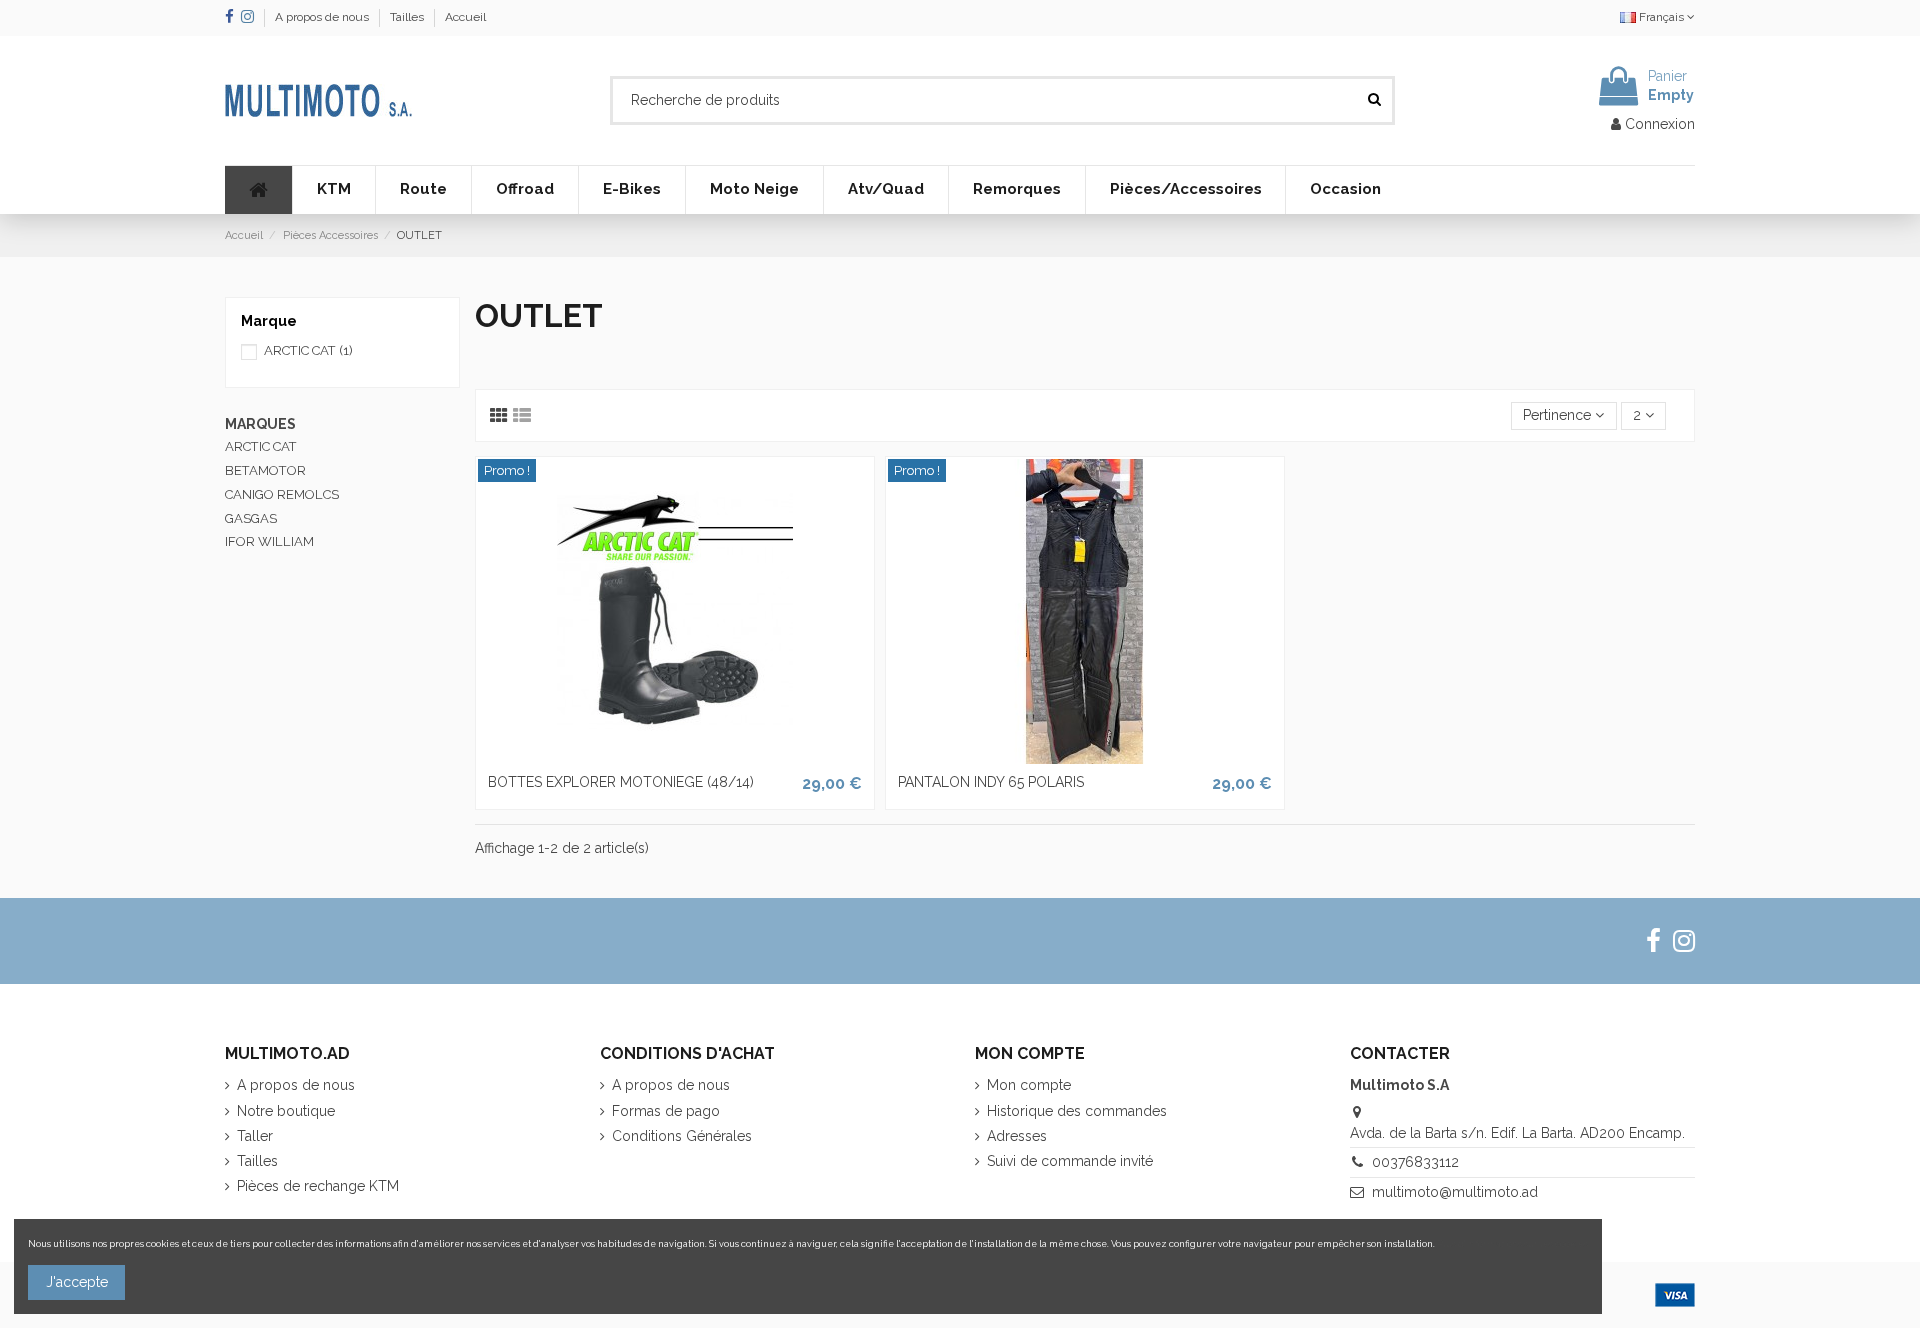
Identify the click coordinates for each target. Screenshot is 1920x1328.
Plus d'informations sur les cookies (1512, 1243)
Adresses (1017, 1136)
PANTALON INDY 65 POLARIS (991, 782)
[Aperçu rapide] (675, 757)
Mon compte (1029, 1085)
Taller (255, 1136)
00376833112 (1415, 1162)
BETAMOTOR (265, 470)
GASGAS (251, 518)
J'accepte (77, 1282)
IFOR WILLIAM (269, 541)
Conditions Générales (682, 1136)
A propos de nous (323, 17)
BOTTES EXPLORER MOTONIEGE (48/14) (621, 782)
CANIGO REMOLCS (282, 494)
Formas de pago (666, 1111)
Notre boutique (286, 1111)
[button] (333, 190)
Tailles (408, 17)
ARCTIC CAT (308, 350)
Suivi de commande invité (1070, 1161)
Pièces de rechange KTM (318, 1186)
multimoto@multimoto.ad (1455, 1192)
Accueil (465, 17)
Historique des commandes (1077, 1111)
